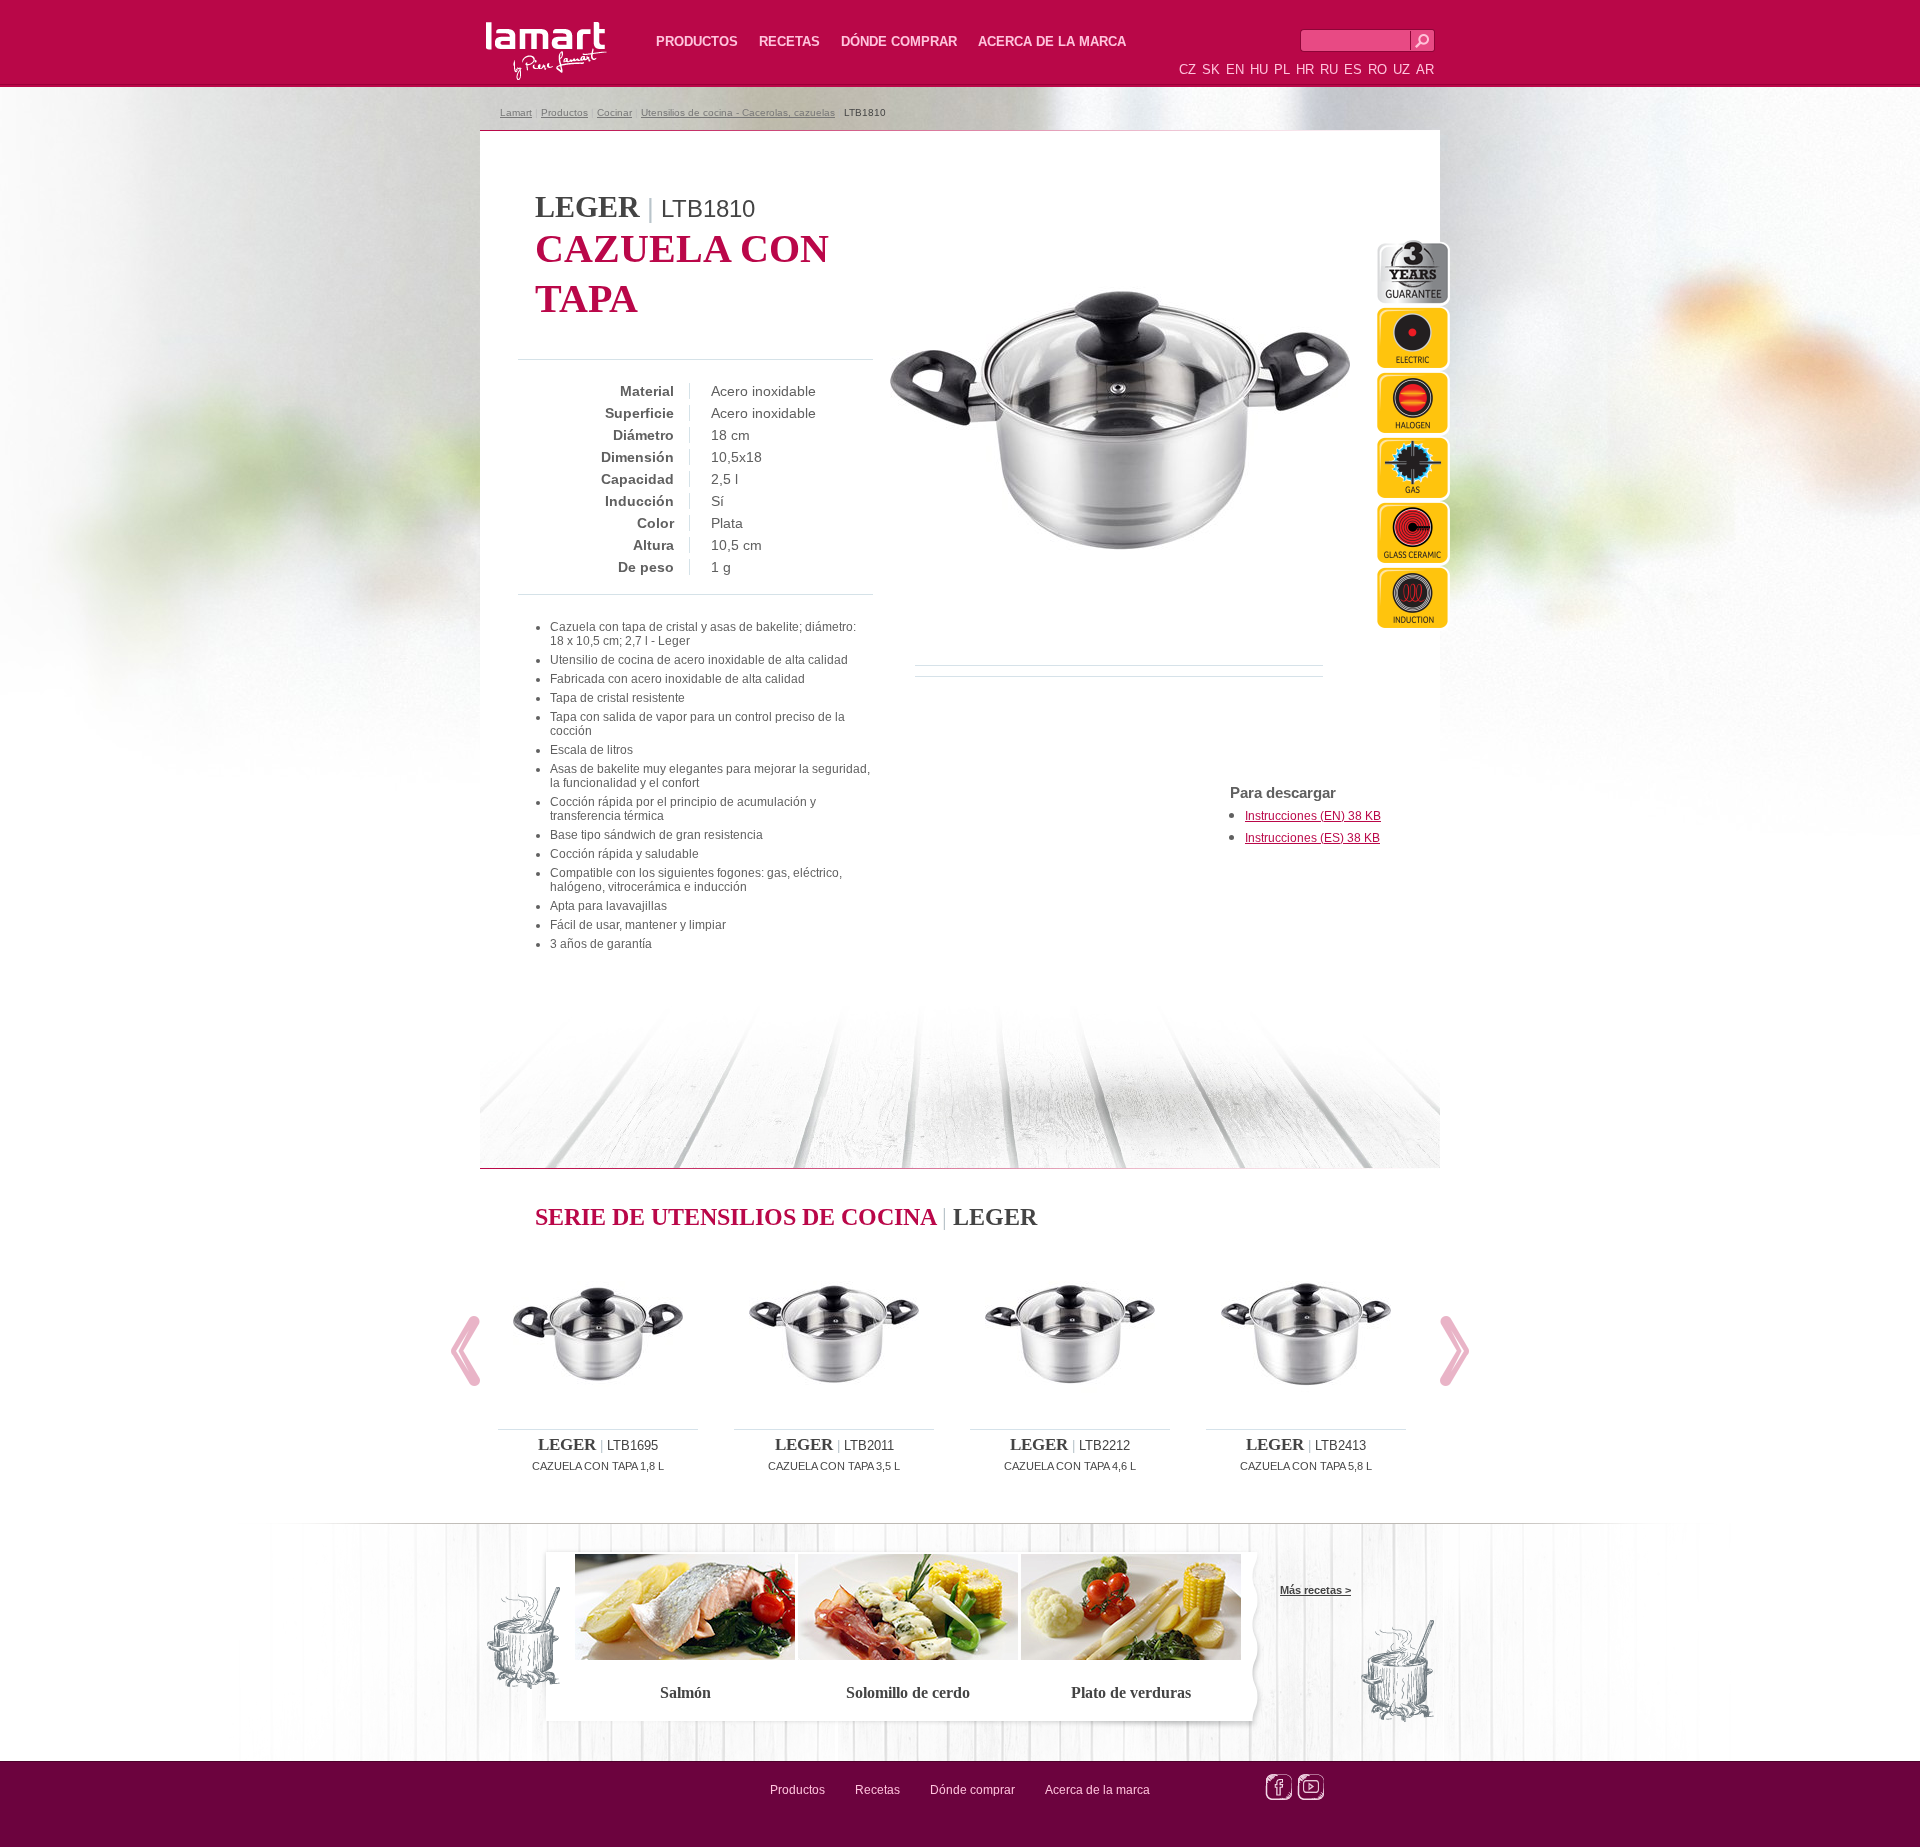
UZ (1401, 69)
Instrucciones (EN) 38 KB (1313, 816)
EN (1235, 69)
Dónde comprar (899, 41)
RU (1329, 69)
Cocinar (614, 112)
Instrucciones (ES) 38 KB (1312, 838)
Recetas (789, 41)
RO (1377, 69)
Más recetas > (1315, 1590)
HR (1305, 69)
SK (1211, 69)
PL (1282, 69)
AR (1425, 69)
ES (1353, 69)
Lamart (525, 35)
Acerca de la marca (1052, 41)
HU (1259, 69)
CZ (1187, 69)
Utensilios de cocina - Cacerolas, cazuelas (738, 112)
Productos (697, 41)
